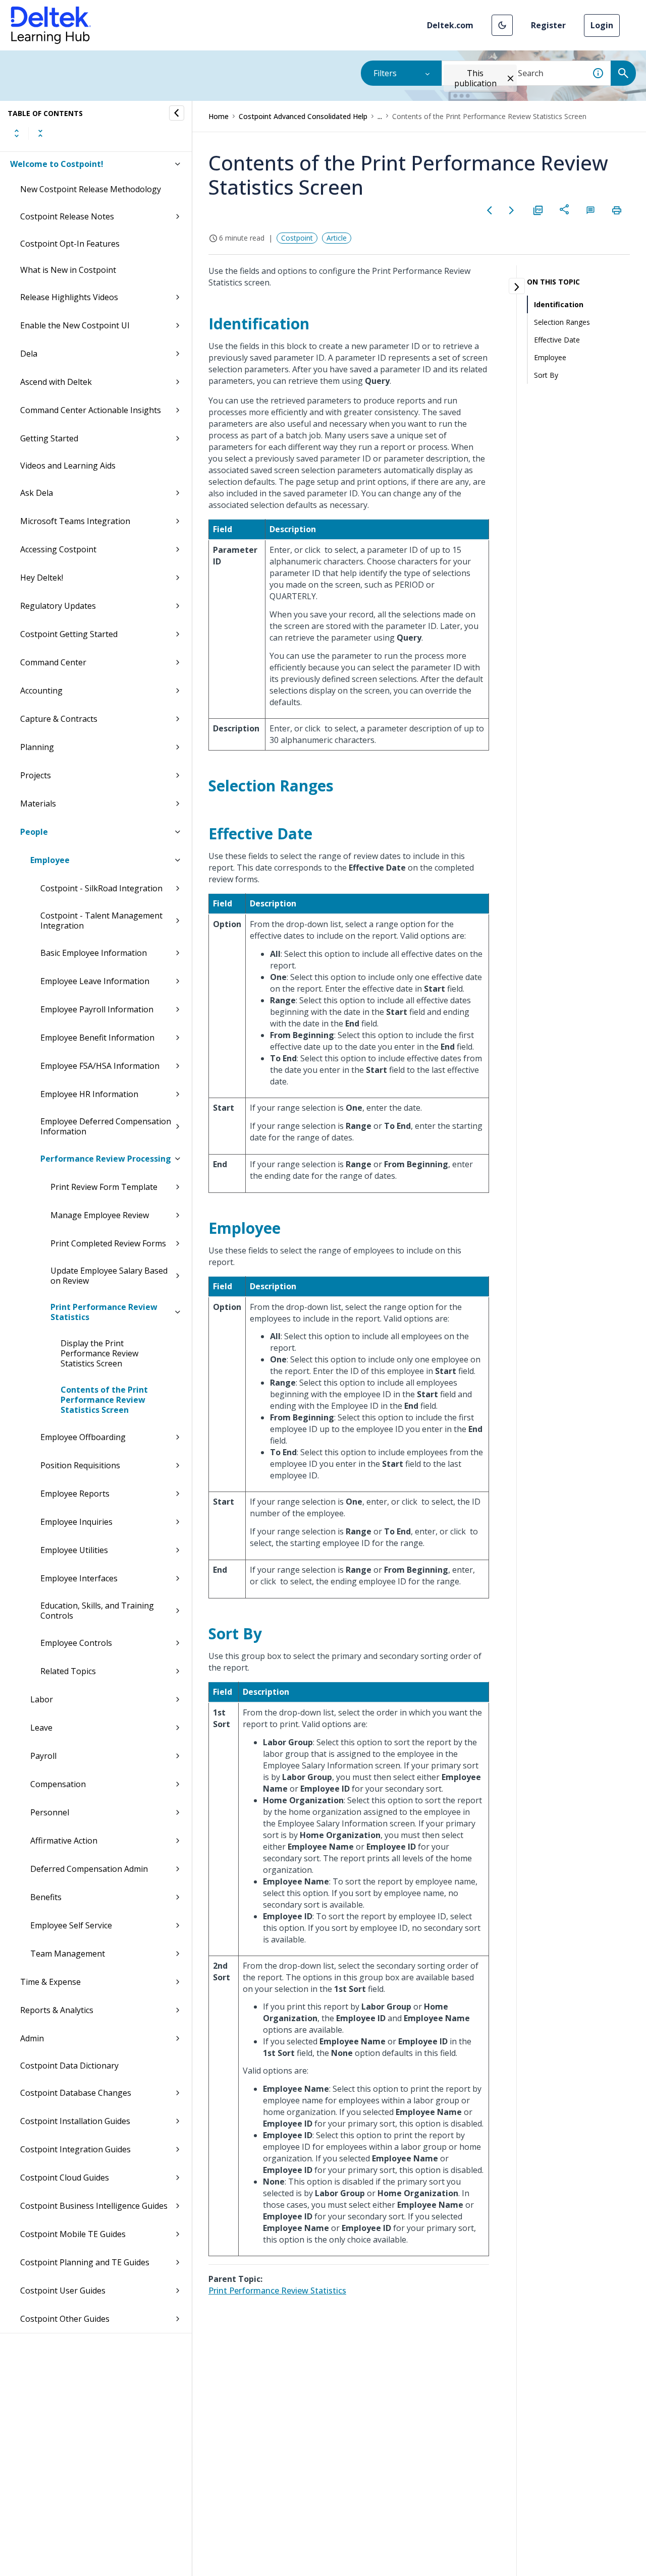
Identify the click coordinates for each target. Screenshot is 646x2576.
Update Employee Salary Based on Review (109, 1276)
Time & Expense (50, 1982)
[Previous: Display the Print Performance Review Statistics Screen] (490, 210)
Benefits (46, 1897)
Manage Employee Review (100, 1215)
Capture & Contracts (59, 719)
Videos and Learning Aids (68, 466)
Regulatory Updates (58, 606)
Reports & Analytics (57, 2010)
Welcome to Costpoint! (57, 164)
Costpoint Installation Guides (75, 2121)
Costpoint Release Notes (67, 216)
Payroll (43, 1756)
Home (219, 116)
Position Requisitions (80, 1465)
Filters (385, 73)
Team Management (68, 1954)
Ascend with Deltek (56, 382)
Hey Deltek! (42, 578)
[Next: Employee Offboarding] (512, 210)
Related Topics (68, 1671)
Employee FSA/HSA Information (100, 1066)
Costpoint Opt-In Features (70, 244)
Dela (29, 354)
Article (337, 238)
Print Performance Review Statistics (104, 1312)
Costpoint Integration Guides (75, 2149)
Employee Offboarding (83, 1437)
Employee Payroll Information (97, 1009)
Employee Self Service (71, 1925)
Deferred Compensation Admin (89, 1869)
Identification (559, 304)
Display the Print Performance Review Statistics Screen (99, 1353)
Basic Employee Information (94, 953)
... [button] (380, 116)
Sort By (546, 375)
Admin (32, 2038)
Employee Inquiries (76, 1522)
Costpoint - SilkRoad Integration (101, 888)
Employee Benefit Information (97, 1038)
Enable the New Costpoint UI (75, 325)
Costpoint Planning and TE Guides (85, 2262)
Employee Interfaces (79, 1578)
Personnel (50, 1812)
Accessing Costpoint (58, 549)
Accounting (41, 691)
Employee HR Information (89, 1094)
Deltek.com (450, 25)
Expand (17, 133)
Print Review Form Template (104, 1187)
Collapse (40, 133)
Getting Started (49, 438)
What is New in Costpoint (68, 270)
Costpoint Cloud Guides (65, 2178)
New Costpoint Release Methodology (91, 189)
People (34, 832)
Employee (50, 860)
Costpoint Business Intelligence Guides (94, 2206)
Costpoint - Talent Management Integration (101, 921)
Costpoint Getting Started (69, 634)
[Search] (623, 73)
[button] (502, 25)
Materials (38, 804)
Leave (41, 1728)
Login (602, 25)
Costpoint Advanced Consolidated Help (303, 116)
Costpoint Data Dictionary (69, 2066)
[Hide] (177, 113)
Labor (42, 1699)
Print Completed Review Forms (108, 1243)
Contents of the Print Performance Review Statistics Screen (104, 1400)
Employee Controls (76, 1643)
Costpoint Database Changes (76, 2093)
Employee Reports (75, 1494)
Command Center (53, 662)
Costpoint (297, 238)
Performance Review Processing (106, 1159)
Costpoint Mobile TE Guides (73, 2234)
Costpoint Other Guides (65, 2319)
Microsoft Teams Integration (75, 521)
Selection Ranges (562, 322)
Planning (37, 747)
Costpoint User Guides (63, 2291)
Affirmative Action (64, 1841)
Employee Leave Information (95, 981)
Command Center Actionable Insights (91, 410)
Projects (36, 775)
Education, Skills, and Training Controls (97, 1611)
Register (548, 25)
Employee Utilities (74, 1550)
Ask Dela (37, 493)
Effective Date (557, 340)
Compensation (58, 1784)
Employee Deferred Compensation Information (106, 1126)
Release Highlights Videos (69, 297)
